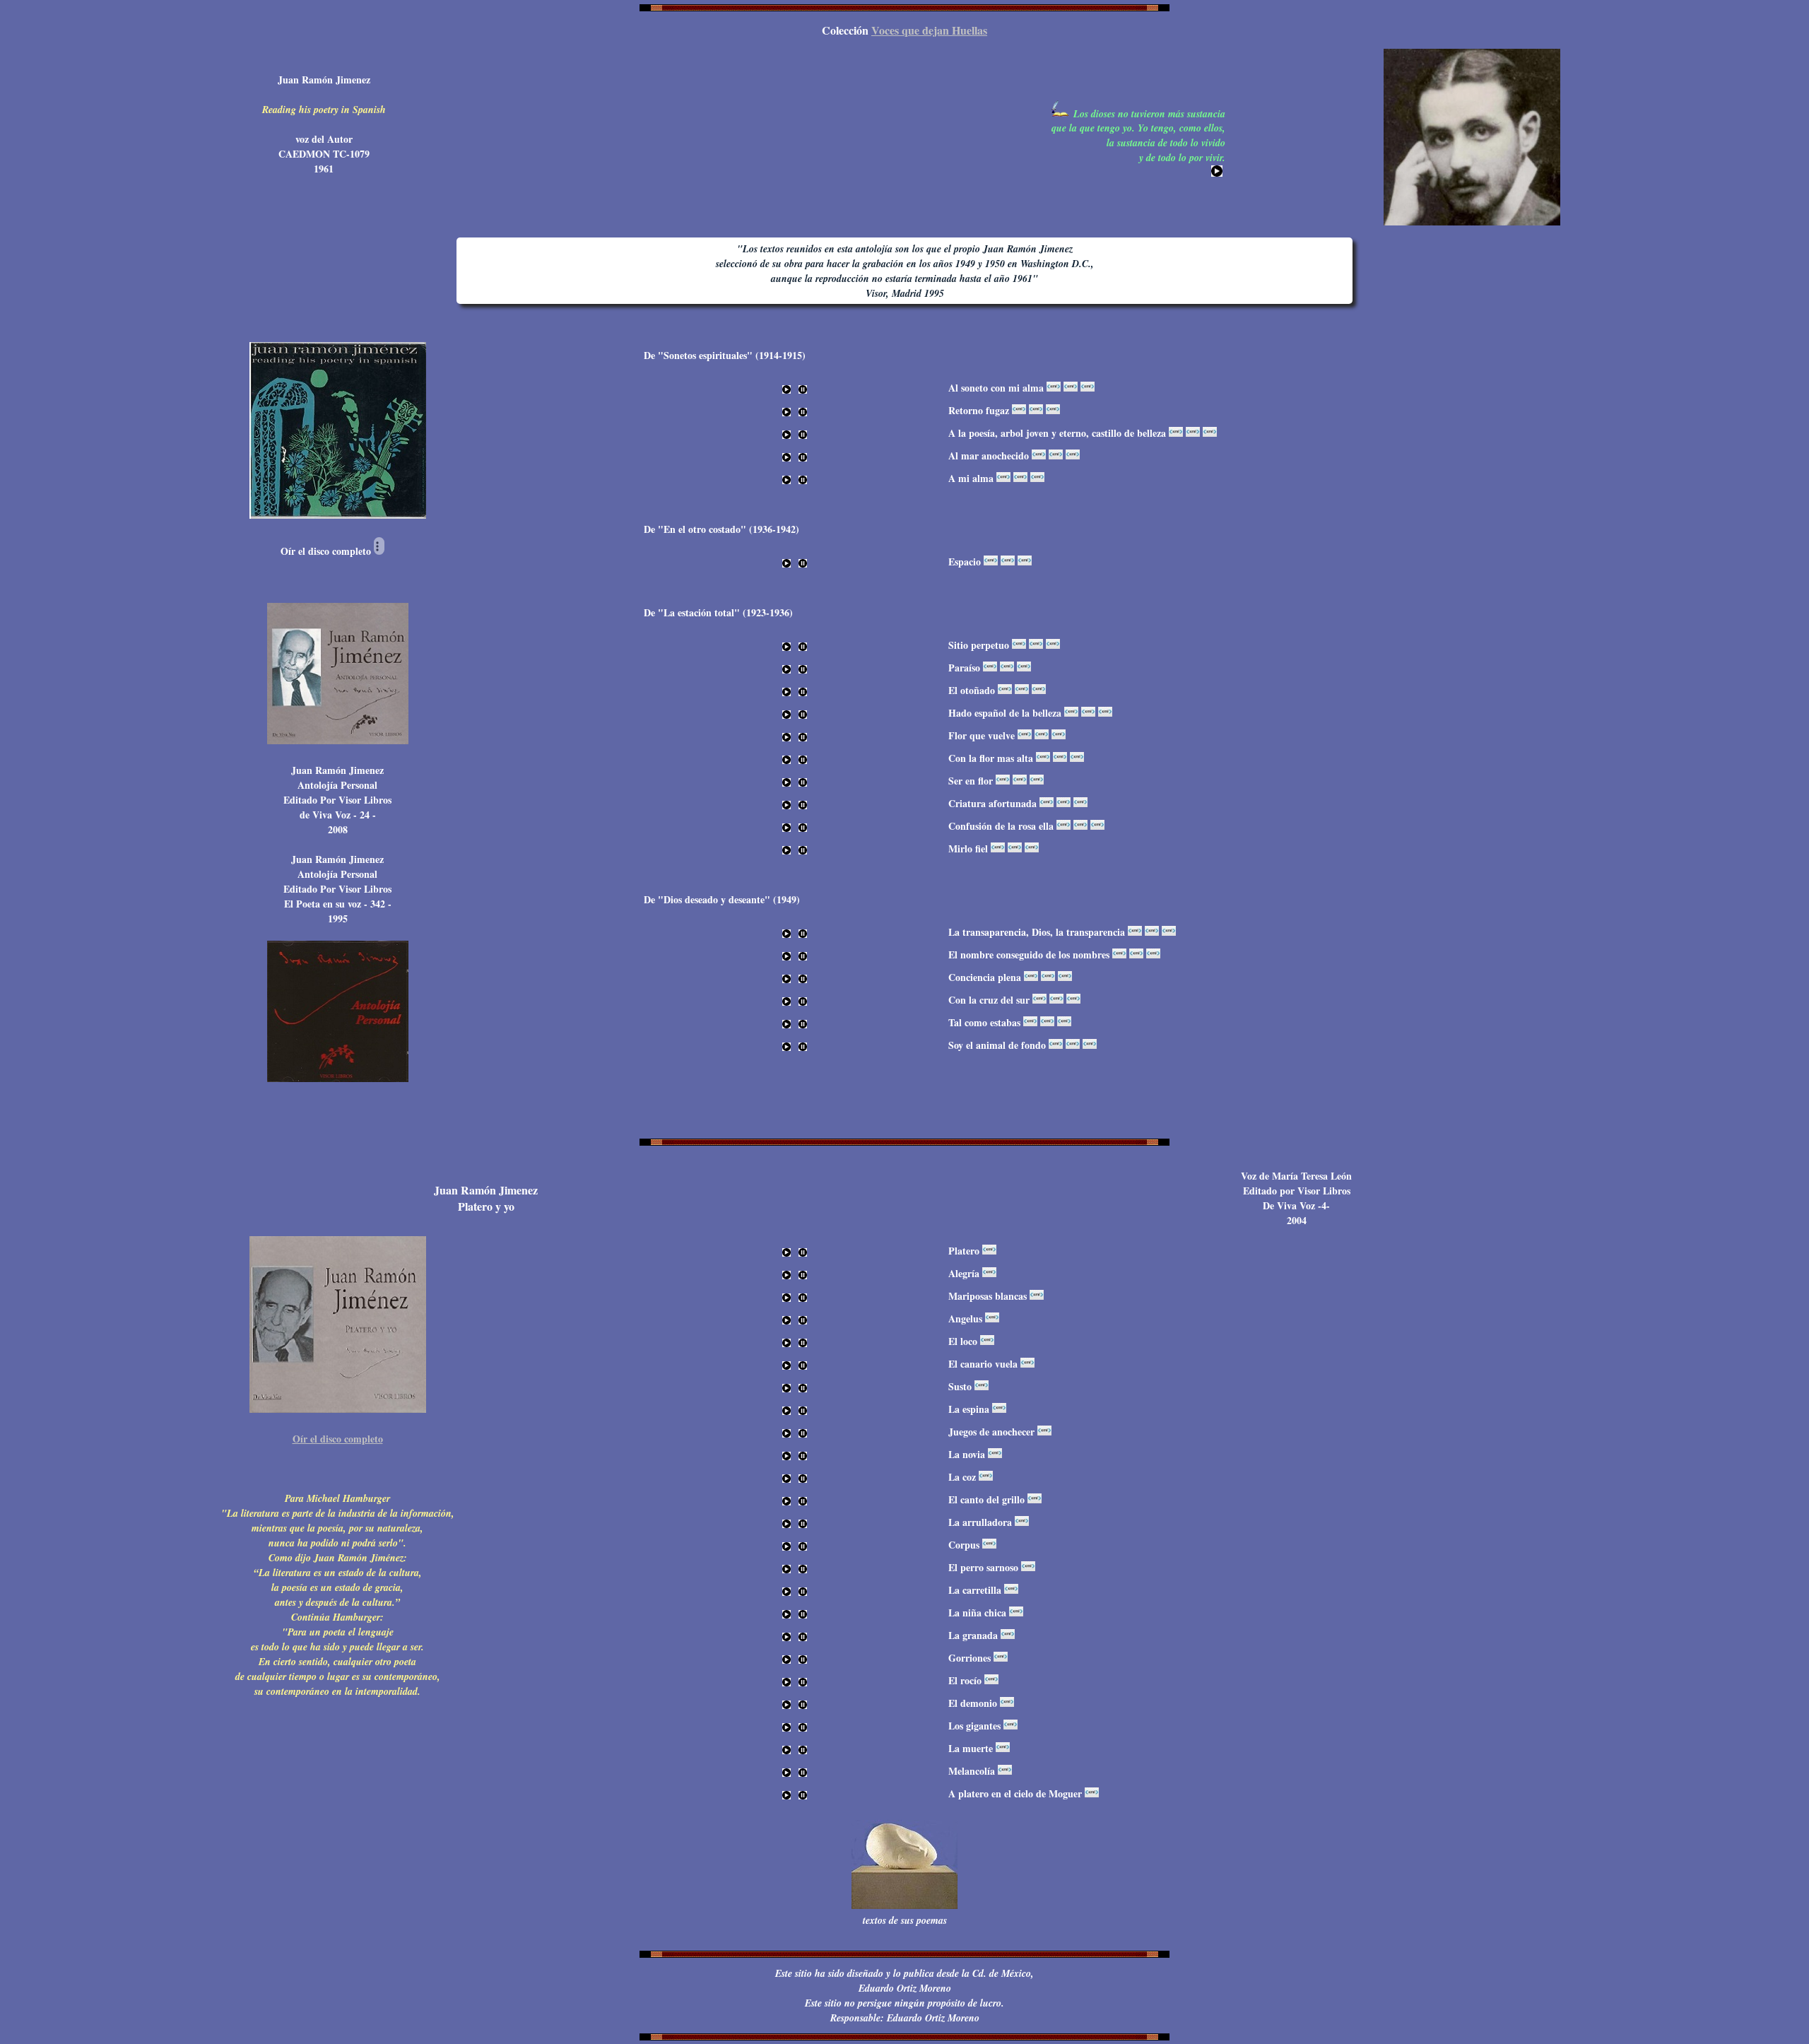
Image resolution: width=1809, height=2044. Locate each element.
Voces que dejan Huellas (929, 30)
